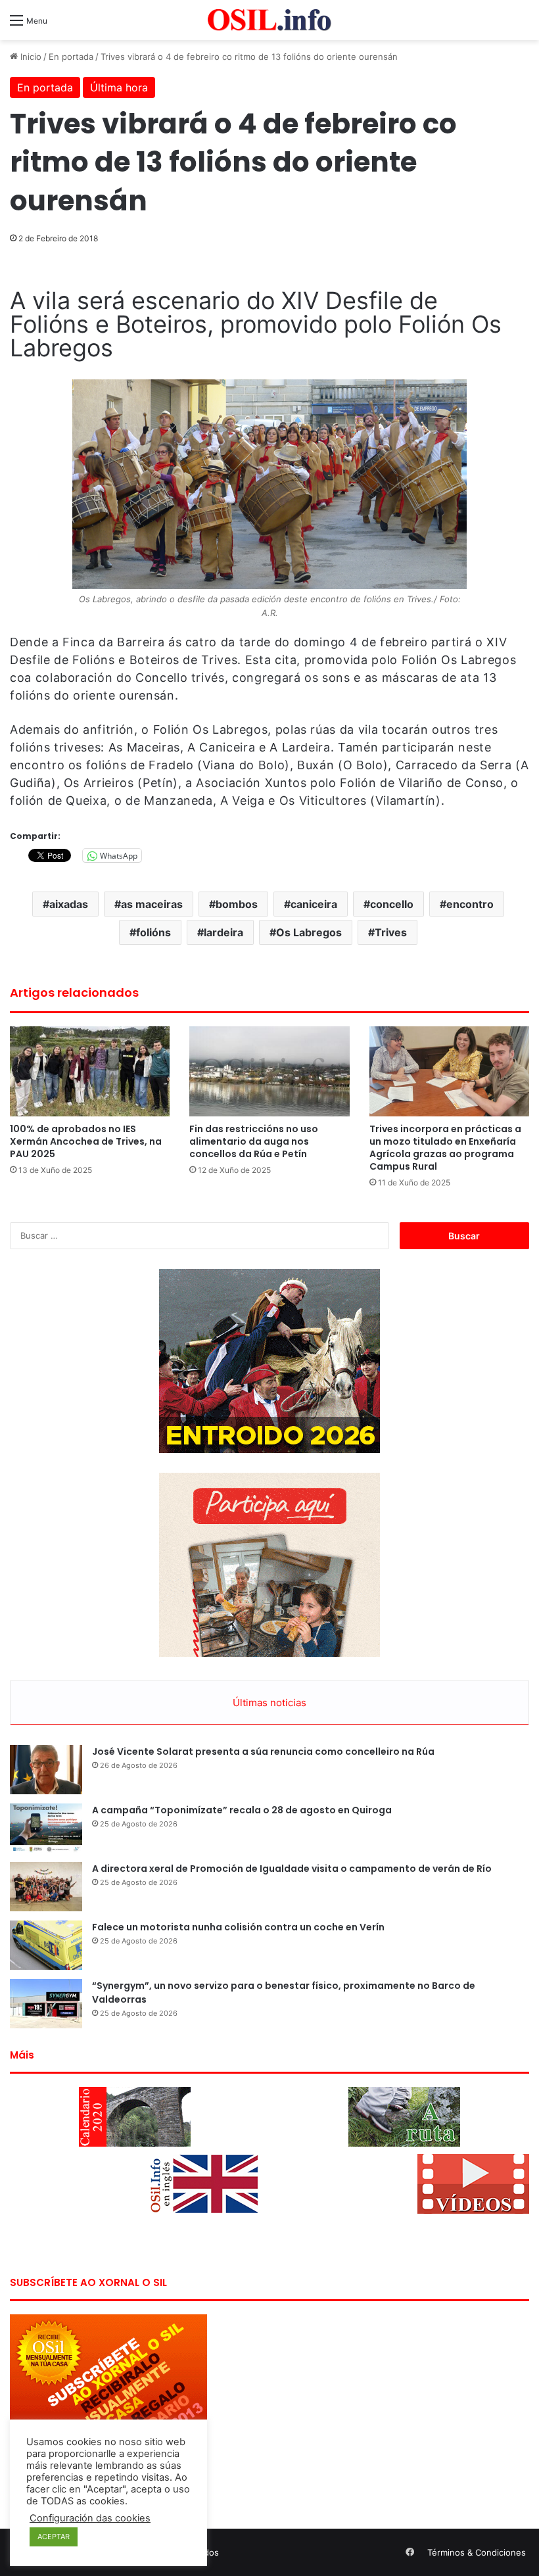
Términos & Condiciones (477, 2552)
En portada (71, 57)
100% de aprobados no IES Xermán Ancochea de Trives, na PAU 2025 (86, 1141)
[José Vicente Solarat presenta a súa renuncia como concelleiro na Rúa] (46, 1770)
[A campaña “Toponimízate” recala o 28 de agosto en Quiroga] (46, 1828)
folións (153, 932)
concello (392, 904)
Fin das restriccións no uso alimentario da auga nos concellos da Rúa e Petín (254, 1141)
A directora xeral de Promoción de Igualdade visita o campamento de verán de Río (292, 1869)
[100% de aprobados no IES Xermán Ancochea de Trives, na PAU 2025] (90, 1071)
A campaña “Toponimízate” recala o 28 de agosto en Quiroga (242, 1810)
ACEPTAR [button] (54, 2537)
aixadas (69, 904)
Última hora (119, 87)
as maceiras (152, 904)
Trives (391, 932)
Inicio (30, 57)
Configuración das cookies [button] (90, 2518)
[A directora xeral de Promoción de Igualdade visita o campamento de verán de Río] (46, 1887)
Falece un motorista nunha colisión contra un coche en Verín (238, 1927)
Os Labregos (309, 932)
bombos (237, 904)
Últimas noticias (269, 1703)
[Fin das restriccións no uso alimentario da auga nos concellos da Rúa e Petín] (269, 1071)
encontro (470, 904)
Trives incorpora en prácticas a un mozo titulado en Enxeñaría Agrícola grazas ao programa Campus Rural (445, 1148)
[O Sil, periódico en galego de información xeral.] (269, 20)
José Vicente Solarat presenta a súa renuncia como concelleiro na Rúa (263, 1752)
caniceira (314, 904)
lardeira (223, 932)
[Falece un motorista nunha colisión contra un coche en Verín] (46, 1945)
